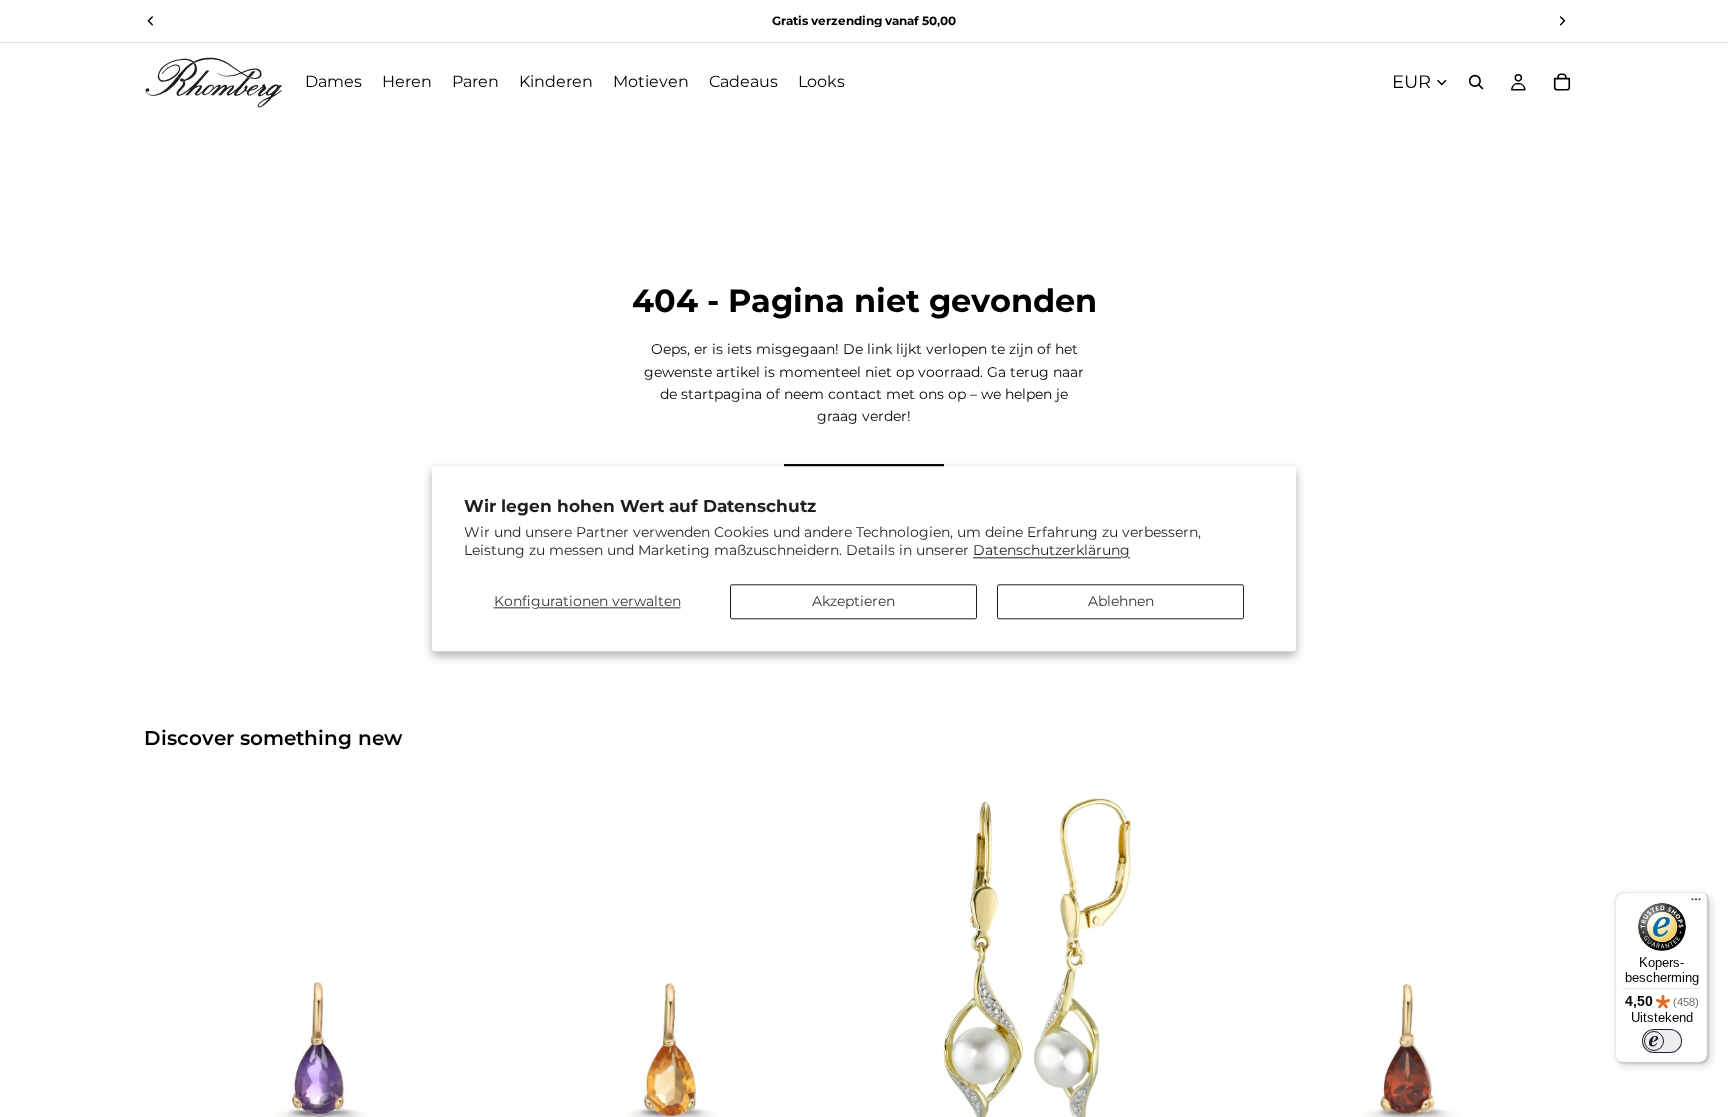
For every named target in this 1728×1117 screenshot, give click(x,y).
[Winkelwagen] (1562, 82)
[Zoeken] (1476, 82)
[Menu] (1696, 904)
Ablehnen (1121, 601)
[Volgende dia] (465, 959)
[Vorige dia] (174, 959)
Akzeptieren (853, 601)
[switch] (1662, 1041)
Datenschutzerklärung (1051, 550)
